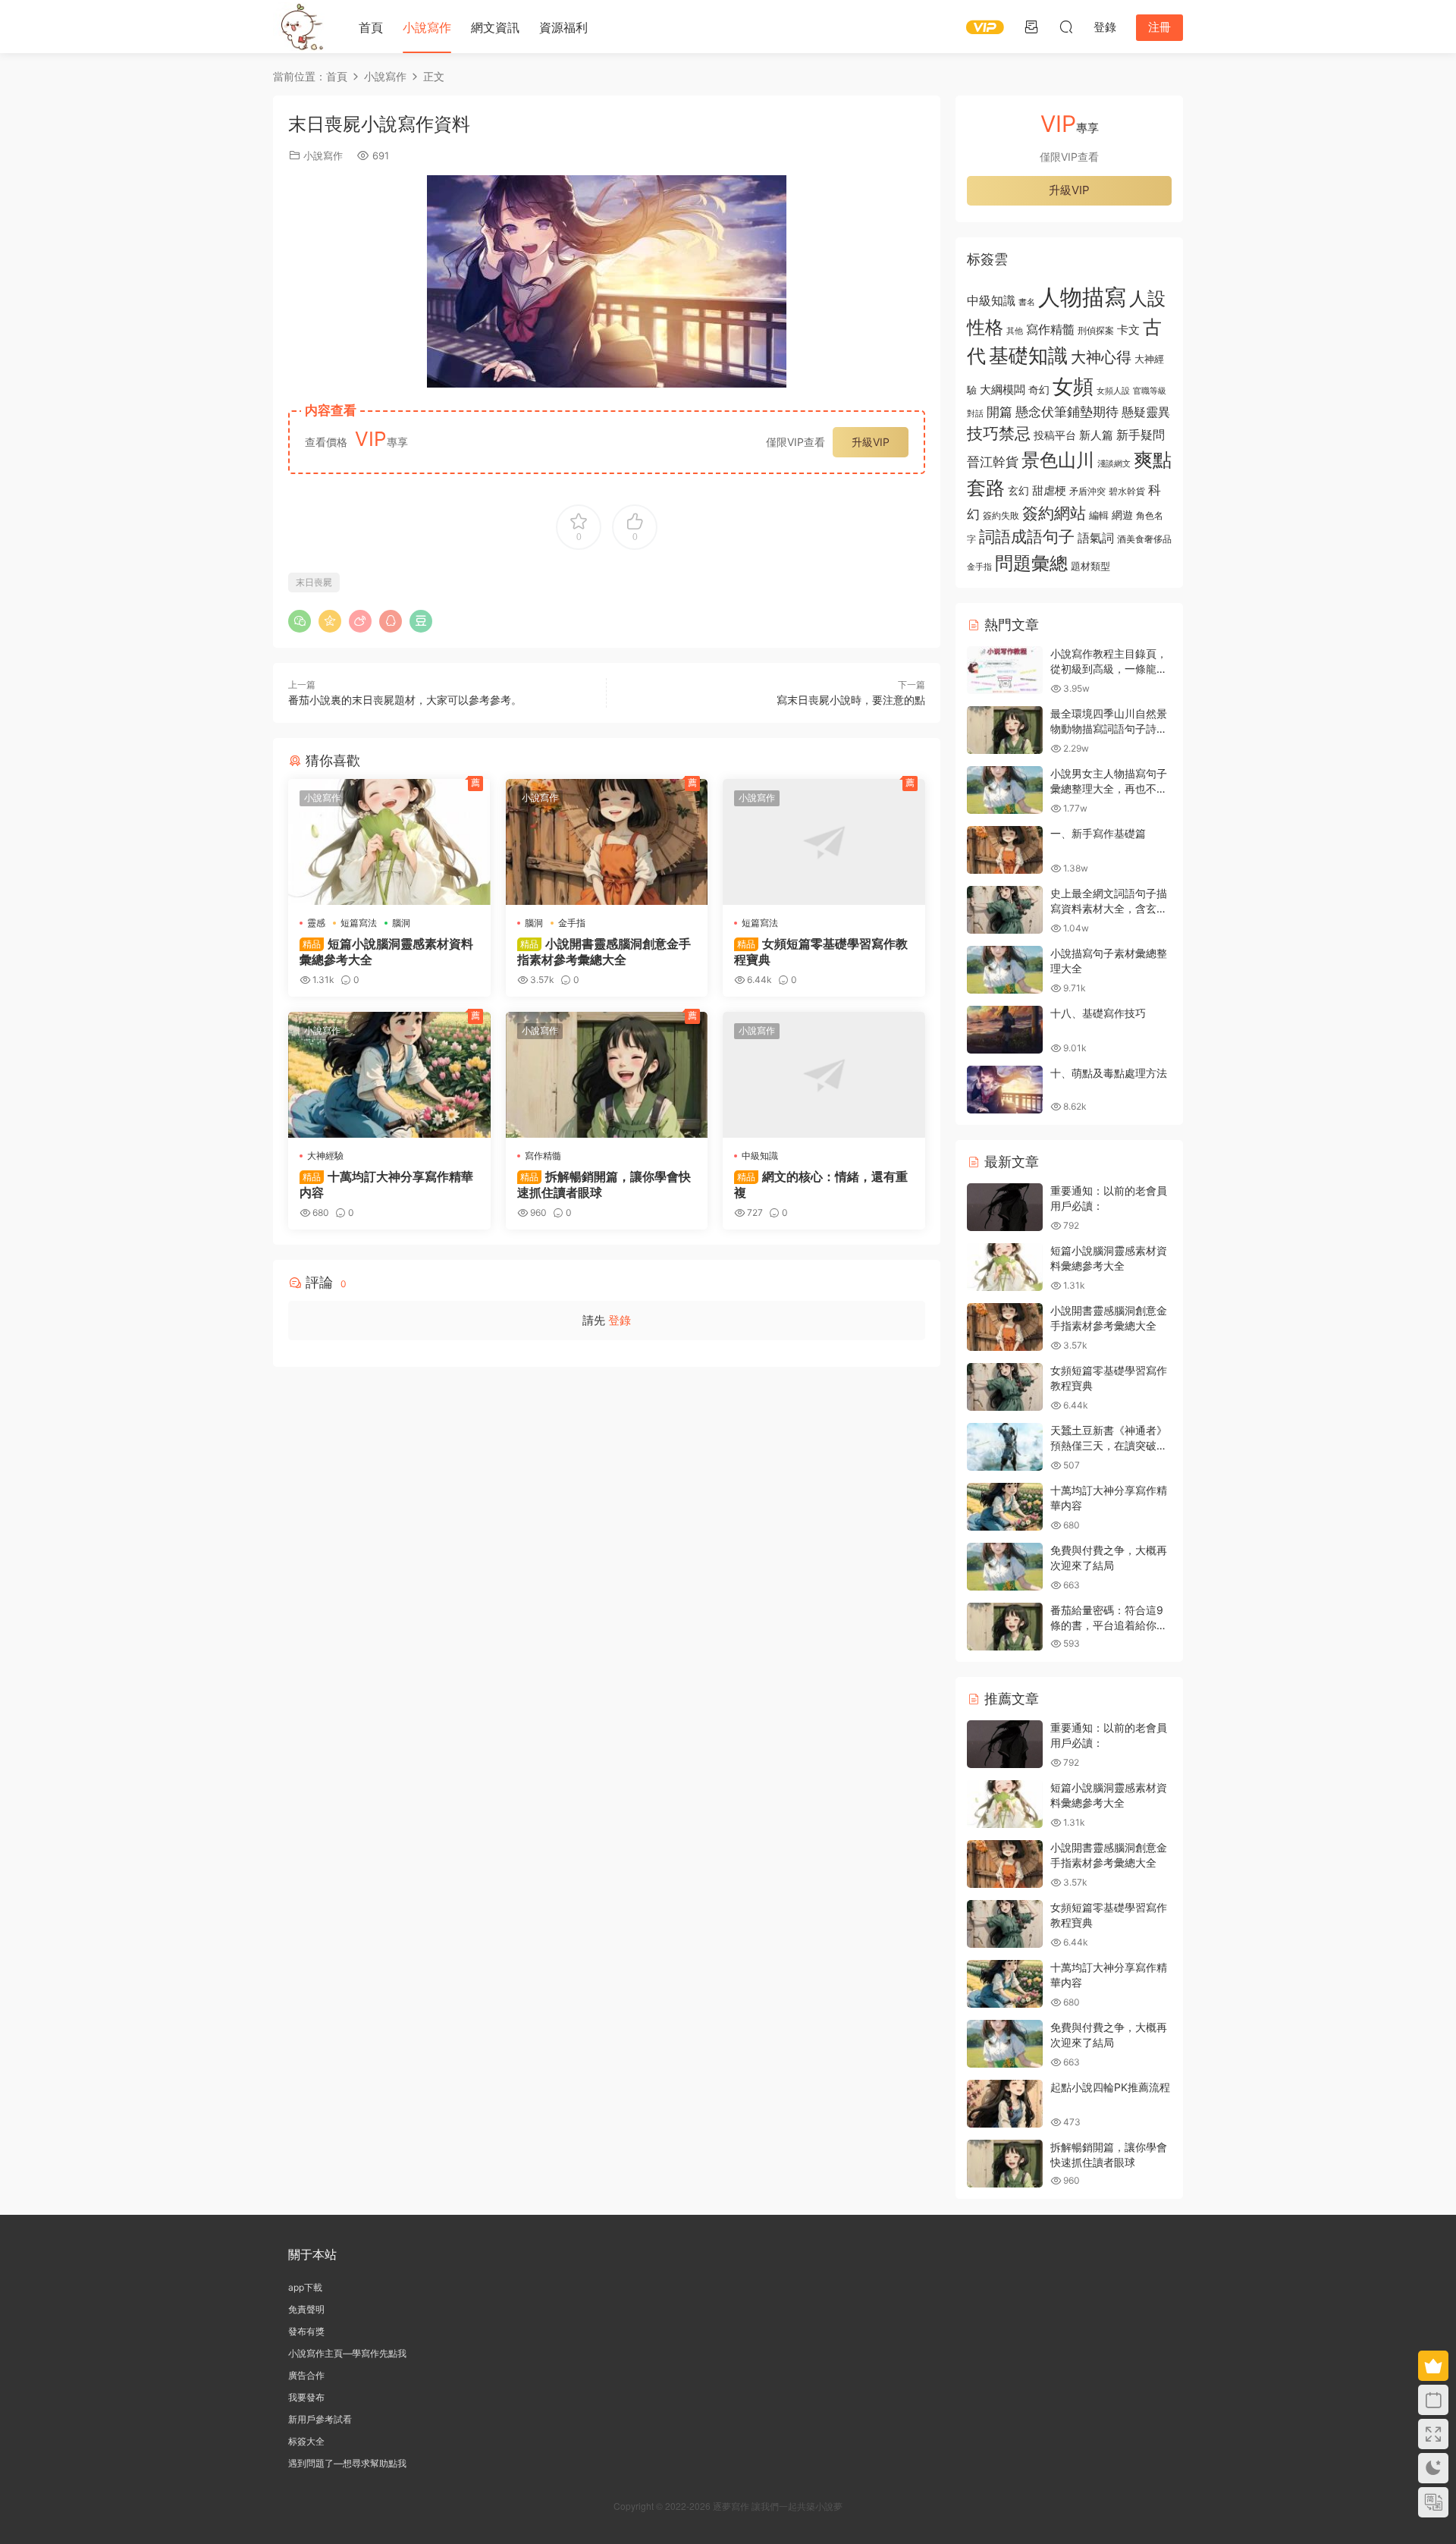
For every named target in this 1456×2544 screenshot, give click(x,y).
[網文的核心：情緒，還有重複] (824, 1075)
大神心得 (1101, 357)
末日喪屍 (314, 582)
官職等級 (1150, 391)
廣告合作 (306, 2375)
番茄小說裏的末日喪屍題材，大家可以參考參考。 (405, 700)
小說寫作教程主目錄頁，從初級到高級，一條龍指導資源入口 (1109, 668)
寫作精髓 (543, 1156)
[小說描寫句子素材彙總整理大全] (1005, 970)
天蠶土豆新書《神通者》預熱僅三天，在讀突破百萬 (1109, 1445)
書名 (1027, 302)
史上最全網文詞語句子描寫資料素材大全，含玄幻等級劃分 (1109, 908)
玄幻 (1018, 490)
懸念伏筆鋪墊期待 (1067, 411)
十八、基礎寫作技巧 (1098, 1013)
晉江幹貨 (993, 462)
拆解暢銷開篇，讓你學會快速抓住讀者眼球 (604, 1184)
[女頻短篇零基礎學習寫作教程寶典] (824, 842)
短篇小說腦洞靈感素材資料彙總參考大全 (386, 951)
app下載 (305, 2287)
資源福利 (563, 27)
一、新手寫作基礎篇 (1098, 833)
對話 (975, 414)
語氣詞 (1096, 538)
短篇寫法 (359, 923)
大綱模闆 (1003, 389)
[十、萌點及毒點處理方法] (1005, 1090)
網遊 (1122, 515)
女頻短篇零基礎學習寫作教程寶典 (821, 951)
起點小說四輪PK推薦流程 (1110, 2087)
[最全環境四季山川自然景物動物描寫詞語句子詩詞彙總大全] (1005, 730)
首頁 (371, 27)
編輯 (1099, 515)
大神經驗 (325, 1156)
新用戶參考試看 (320, 2419)
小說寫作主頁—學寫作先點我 (347, 2353)
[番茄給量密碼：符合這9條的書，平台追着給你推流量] (1005, 1627)
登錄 (620, 1320)
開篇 (999, 411)
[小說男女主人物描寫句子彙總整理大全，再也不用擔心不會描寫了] (1005, 790)
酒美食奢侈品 (1144, 539)
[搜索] (1066, 27)
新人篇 (1096, 435)
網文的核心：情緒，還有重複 (821, 1184)
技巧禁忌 (999, 433)
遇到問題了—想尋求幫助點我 (347, 2463)
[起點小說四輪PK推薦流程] (1005, 2104)
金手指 (572, 923)
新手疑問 (1141, 435)
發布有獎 (306, 2331)
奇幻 (1039, 389)
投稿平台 (1055, 435)
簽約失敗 (1001, 516)
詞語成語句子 (1027, 537)
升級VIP (871, 442)
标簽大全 (306, 2441)
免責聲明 (306, 2309)
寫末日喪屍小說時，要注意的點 (851, 700)
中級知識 (760, 1156)
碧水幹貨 (1127, 491)
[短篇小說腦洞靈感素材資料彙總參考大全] (389, 842)
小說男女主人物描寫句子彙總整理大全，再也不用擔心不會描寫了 (1109, 788)
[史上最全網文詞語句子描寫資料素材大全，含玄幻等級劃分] (1005, 910)
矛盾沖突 (1087, 492)
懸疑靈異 (1146, 412)
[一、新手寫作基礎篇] (1005, 850)
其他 (1015, 331)
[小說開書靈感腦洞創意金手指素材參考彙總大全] (607, 842)
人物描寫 (1082, 297)
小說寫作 (427, 27)
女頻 (1073, 386)
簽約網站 (1054, 513)
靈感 (316, 923)
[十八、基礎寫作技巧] (1005, 1030)
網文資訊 (495, 27)
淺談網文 (1114, 463)
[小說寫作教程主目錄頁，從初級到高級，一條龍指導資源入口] (1005, 670)
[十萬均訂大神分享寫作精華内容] (389, 1075)
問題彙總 (1031, 563)
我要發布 (306, 2397)
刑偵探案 (1096, 331)
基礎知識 (1028, 355)
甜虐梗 (1049, 491)
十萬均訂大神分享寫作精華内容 (386, 1184)
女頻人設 (1113, 391)
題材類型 (1090, 566)
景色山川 (1058, 460)
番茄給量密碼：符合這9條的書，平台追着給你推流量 (1109, 1625)
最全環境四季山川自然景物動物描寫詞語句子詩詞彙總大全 (1109, 728)
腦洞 (401, 923)
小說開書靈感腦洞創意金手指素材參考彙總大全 (604, 951)
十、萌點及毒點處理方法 (1109, 1073)
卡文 (1128, 330)
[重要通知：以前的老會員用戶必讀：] (1005, 1207)
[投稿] (1031, 27)
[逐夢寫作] (300, 27)
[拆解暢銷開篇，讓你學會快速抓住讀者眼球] (607, 1075)
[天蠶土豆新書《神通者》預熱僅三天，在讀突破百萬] (1005, 1447)
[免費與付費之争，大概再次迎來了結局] (1005, 1567)
